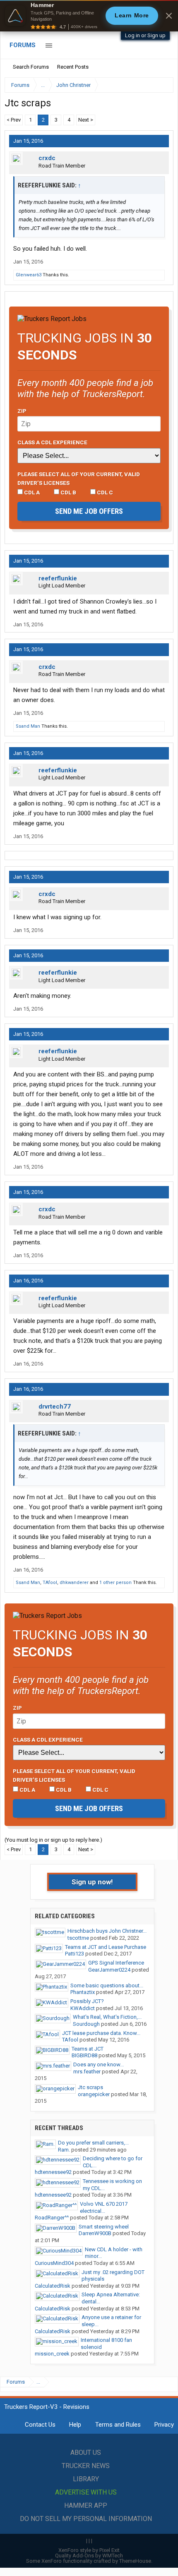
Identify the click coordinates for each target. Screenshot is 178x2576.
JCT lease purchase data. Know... (101, 2033)
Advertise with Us (86, 2492)
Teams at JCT (88, 2049)
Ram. (64, 2150)
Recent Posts (73, 67)
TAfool (50, 1583)
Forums (23, 45)
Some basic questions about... (107, 1985)
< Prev (14, 120)
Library (86, 2479)
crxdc (47, 158)
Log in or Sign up (145, 35)
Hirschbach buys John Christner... (107, 1931)
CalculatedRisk (53, 2286)
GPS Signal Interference (116, 1963)
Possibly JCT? (87, 2001)
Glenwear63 (29, 275)
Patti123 (75, 1954)
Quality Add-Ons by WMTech (89, 2556)
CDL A (31, 492)
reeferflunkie (58, 578)
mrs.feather (87, 2072)
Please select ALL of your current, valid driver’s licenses (79, 478)
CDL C (104, 492)
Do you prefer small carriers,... (93, 2143)
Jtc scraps (90, 2087)
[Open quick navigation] (161, 85)
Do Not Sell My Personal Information (86, 2519)
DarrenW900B (95, 2233)
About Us (86, 2453)
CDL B (68, 492)
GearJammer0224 (109, 1970)
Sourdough (86, 2024)
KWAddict (83, 2008)
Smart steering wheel (104, 2227)
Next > (86, 120)
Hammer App (86, 2505)
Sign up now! (92, 1882)
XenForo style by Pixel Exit (89, 2550)
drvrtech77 (55, 1407)
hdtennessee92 (53, 2172)
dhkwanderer (74, 1583)
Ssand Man (28, 726)
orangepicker (94, 2094)
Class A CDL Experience (52, 442)
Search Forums (31, 67)
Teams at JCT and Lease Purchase (106, 1947)
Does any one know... (99, 2064)
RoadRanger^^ (52, 2218)
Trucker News (86, 2466)
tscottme (78, 1938)
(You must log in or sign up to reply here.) (53, 1840)
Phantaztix (83, 1992)
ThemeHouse (135, 2561)
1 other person (115, 1583)
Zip (22, 411)
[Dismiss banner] (169, 16)
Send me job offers (89, 511)
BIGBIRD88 (84, 2055)
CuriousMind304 (54, 2263)
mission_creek (52, 2354)
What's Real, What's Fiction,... (107, 2017)
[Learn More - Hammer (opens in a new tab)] (89, 16)
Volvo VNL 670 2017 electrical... (104, 2207)
